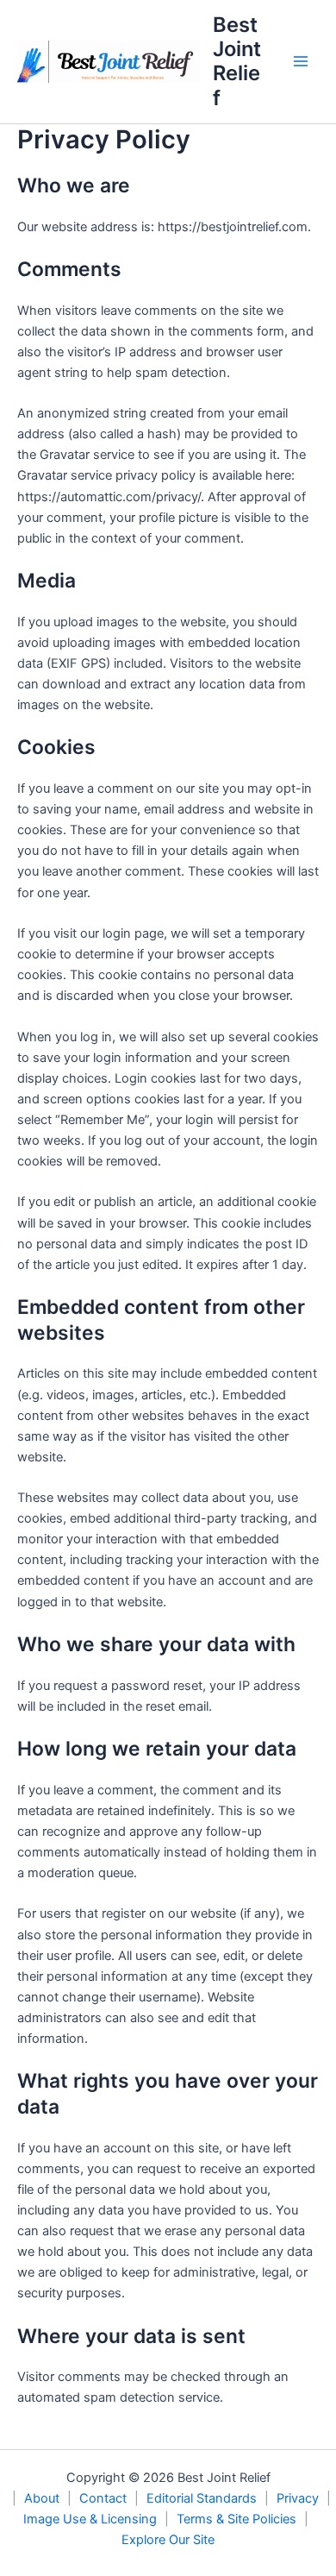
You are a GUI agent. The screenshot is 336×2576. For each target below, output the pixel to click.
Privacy (298, 2498)
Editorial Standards (202, 2498)
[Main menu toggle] (301, 62)
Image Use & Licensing (90, 2519)
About (42, 2498)
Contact (103, 2498)
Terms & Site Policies (236, 2519)
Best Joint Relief (237, 61)
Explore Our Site (168, 2540)
